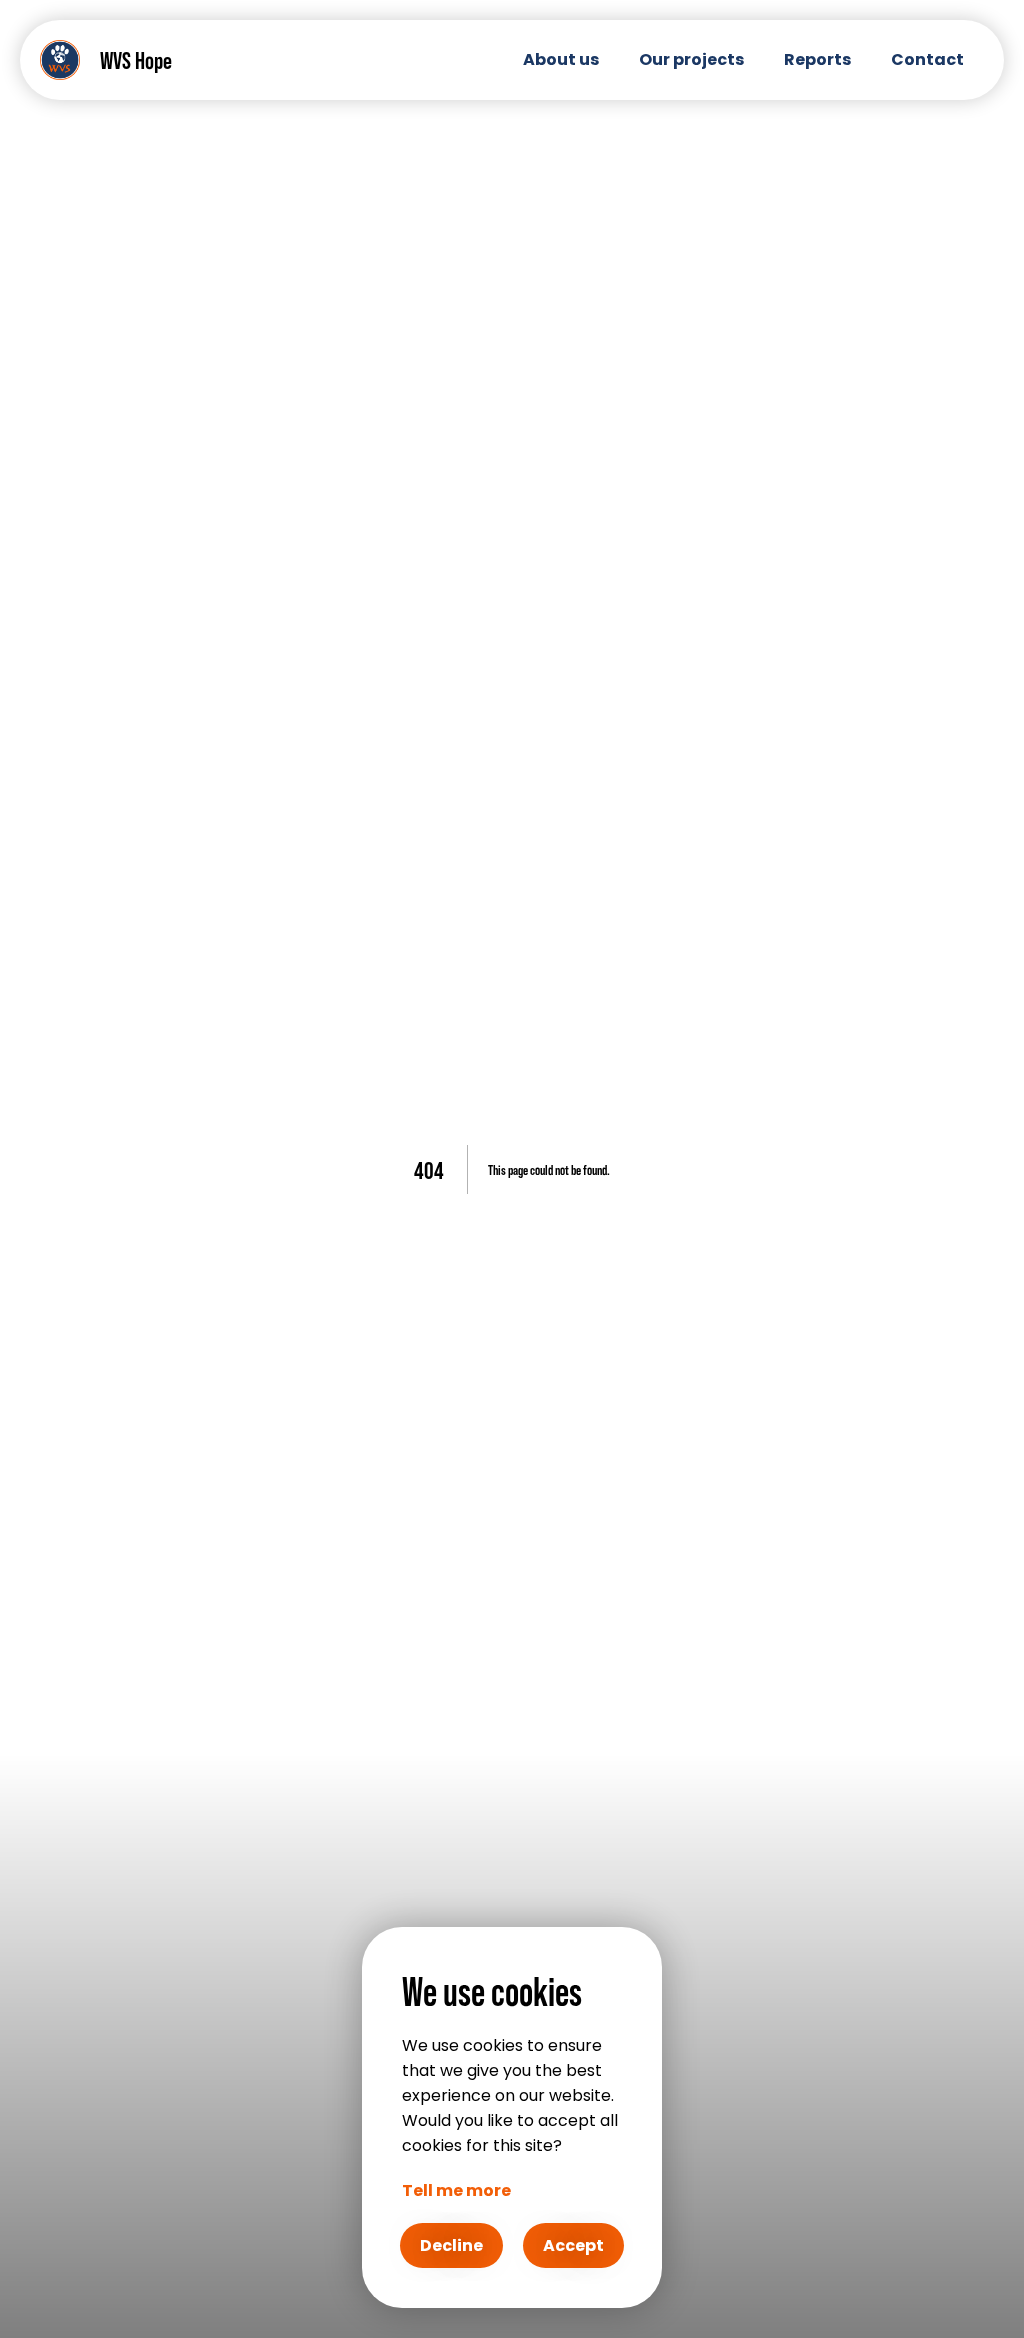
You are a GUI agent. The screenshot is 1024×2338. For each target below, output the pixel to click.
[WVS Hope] (60, 60)
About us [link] (561, 59)
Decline (451, 2245)
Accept (573, 2245)
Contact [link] (927, 59)
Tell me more (456, 2190)
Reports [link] (817, 59)
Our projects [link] (691, 59)
